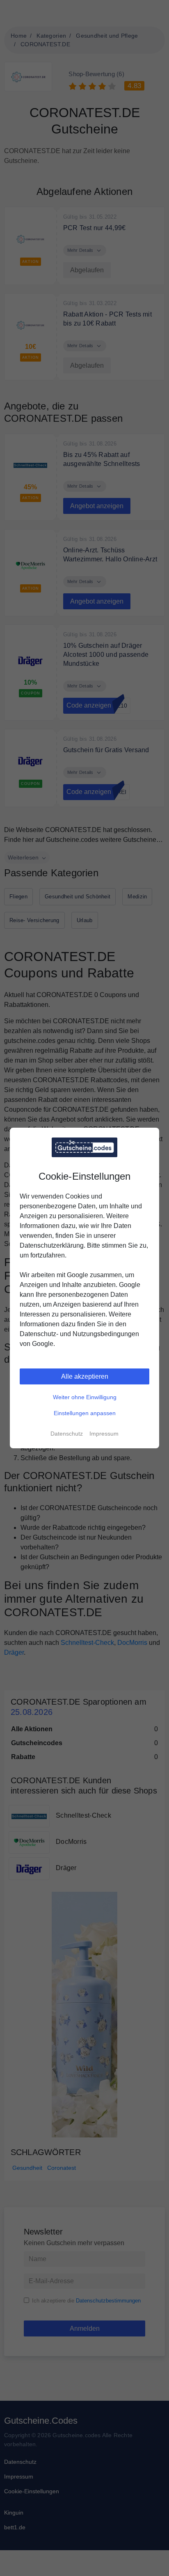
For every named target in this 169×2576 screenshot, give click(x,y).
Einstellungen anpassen (85, 1413)
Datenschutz (67, 1434)
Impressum (104, 1434)
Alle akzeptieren (85, 1376)
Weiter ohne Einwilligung (85, 1397)
